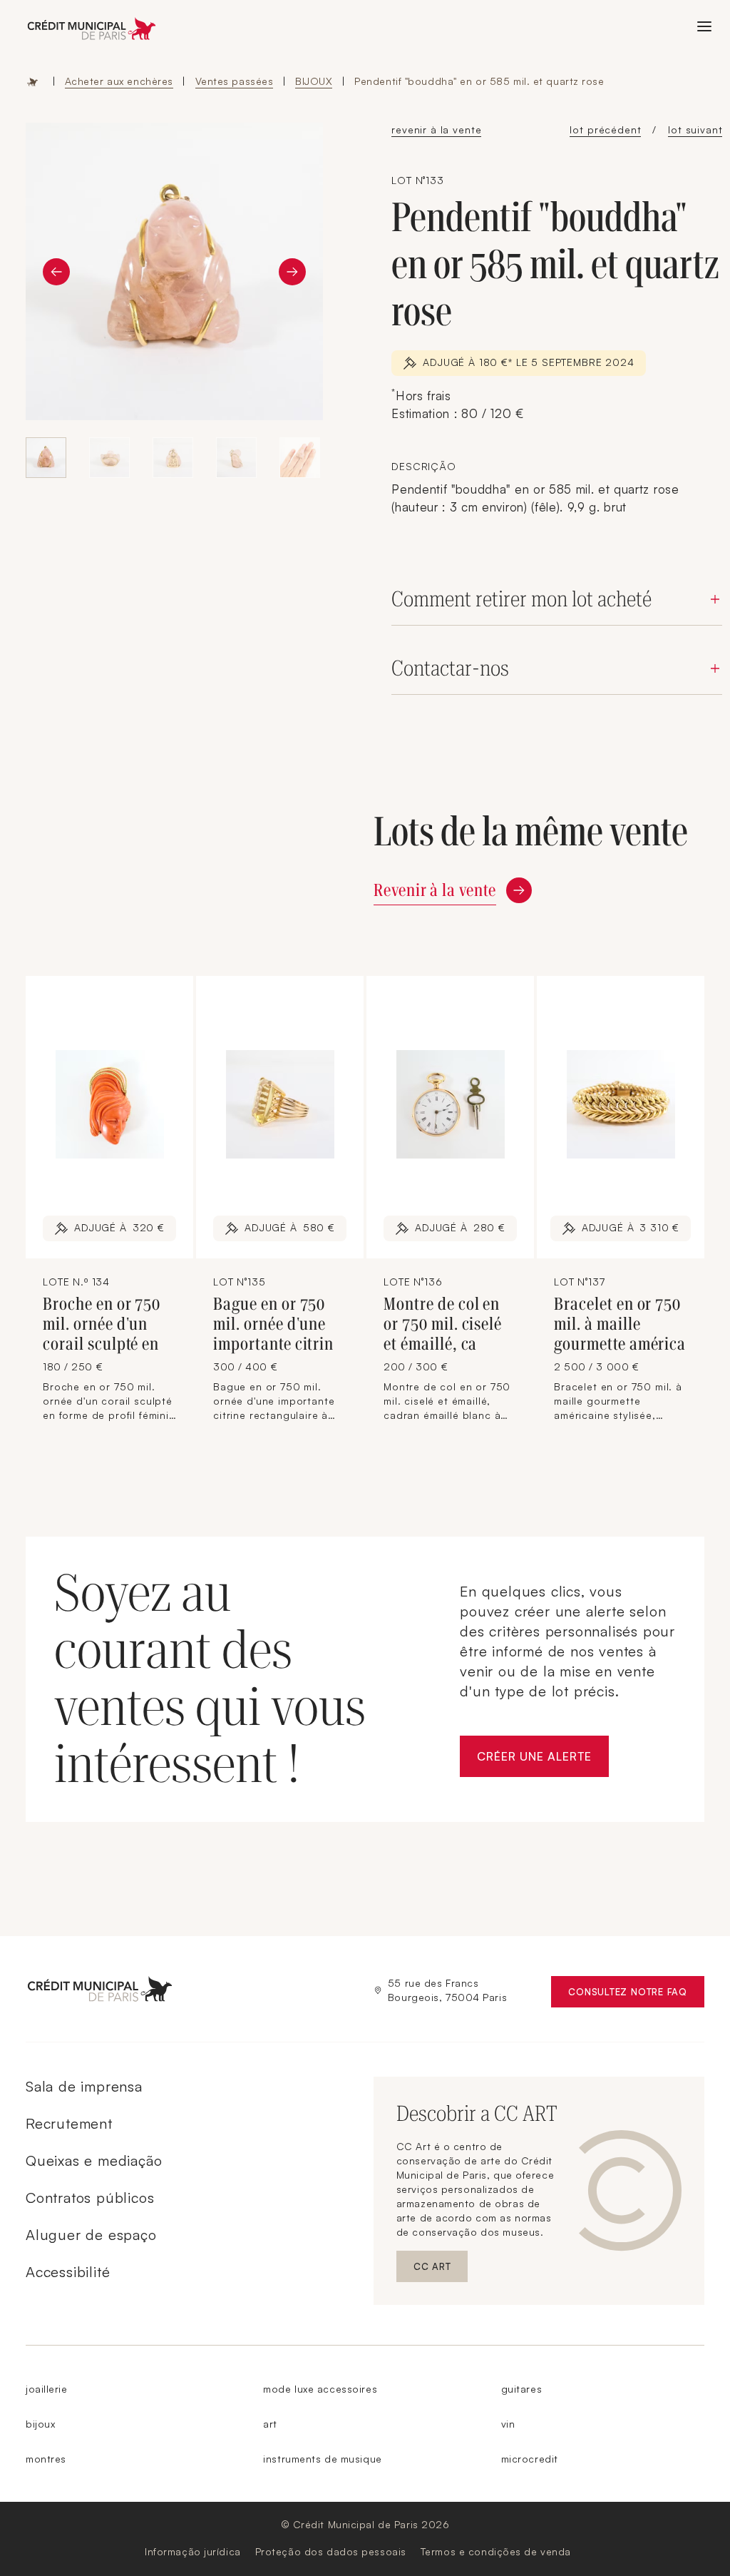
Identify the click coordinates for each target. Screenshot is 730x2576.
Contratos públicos (90, 2198)
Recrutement (69, 2123)
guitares (521, 2389)
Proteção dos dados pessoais (331, 2551)
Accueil (33, 81)
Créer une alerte (543, 1760)
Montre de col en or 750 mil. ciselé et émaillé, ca (443, 1324)
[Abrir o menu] (704, 26)
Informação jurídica (193, 2551)
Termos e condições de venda (496, 2551)
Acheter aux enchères (119, 81)
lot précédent (605, 129)
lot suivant (695, 129)
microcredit (530, 2459)
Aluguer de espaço (91, 2235)
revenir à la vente (436, 129)
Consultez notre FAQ (636, 1995)
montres (46, 2459)
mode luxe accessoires (320, 2389)
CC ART (441, 2270)
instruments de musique (322, 2459)
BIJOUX (314, 81)
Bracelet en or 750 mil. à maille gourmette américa (620, 1324)
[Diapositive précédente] (56, 272)
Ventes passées (235, 81)
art (270, 2424)
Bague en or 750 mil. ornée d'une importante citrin (273, 1324)
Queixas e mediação (94, 2160)
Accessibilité (68, 2272)
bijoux (40, 2424)
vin (508, 2424)
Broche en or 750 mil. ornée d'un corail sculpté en (102, 1324)
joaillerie (47, 2389)
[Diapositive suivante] (292, 272)
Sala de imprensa (84, 2086)
